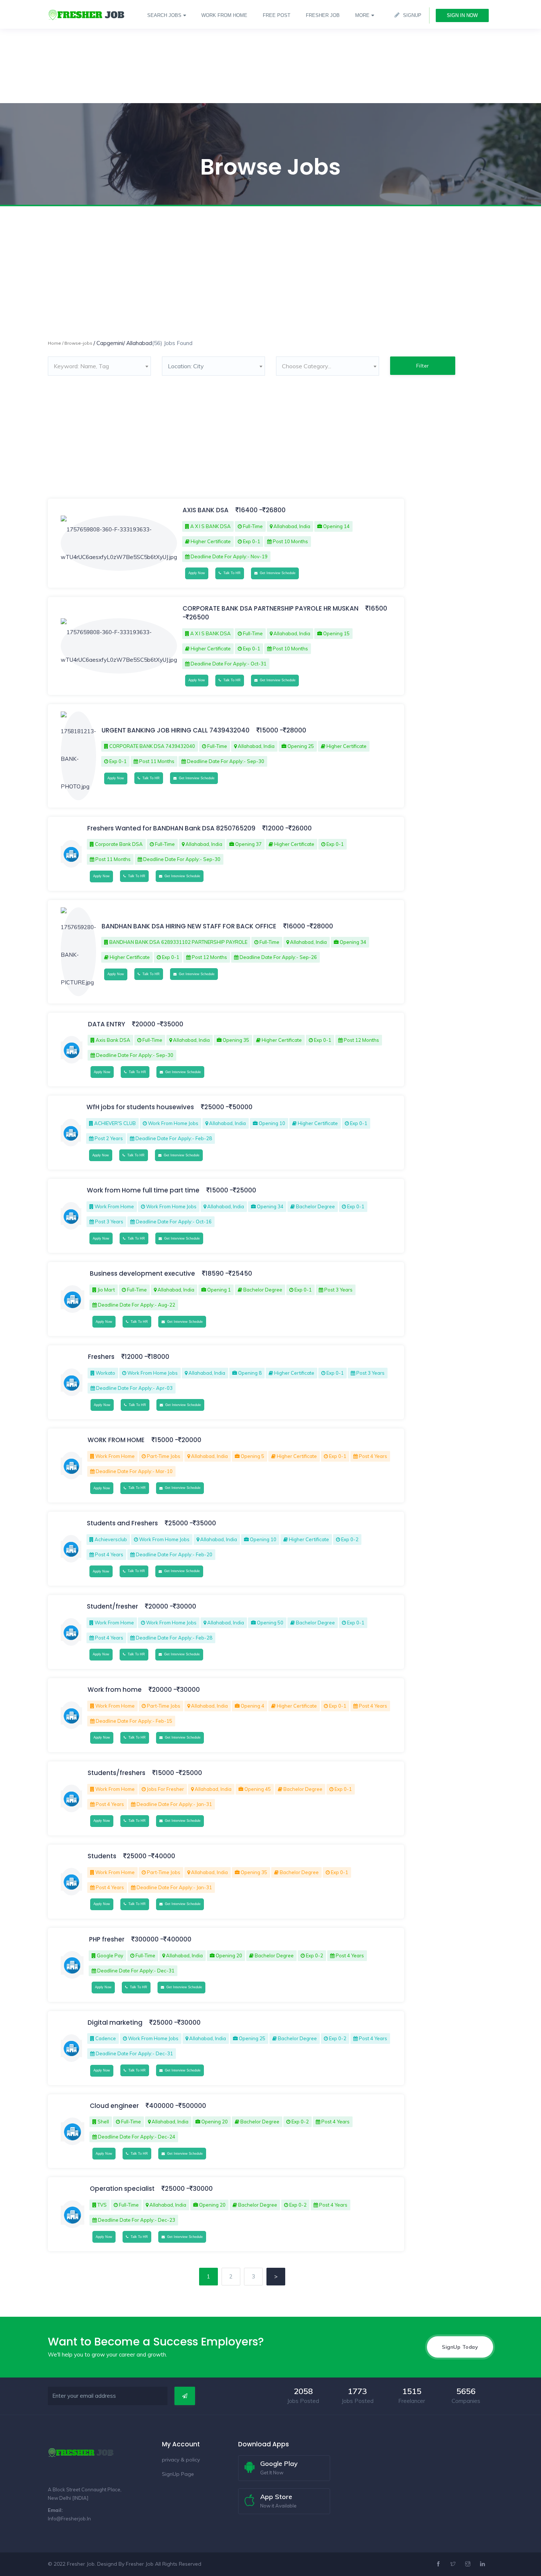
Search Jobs (164, 15)
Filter (423, 366)
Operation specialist (122, 2189)
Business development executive (143, 1273)
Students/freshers (116, 1773)
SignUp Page (178, 2474)
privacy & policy (181, 2460)
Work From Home (224, 15)
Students (103, 1856)
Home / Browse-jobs (70, 343)
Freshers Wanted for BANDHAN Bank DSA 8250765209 (171, 828)
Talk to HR (231, 573)
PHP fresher (107, 1939)
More (362, 15)
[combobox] (99, 366)
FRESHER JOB (323, 15)
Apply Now (197, 573)
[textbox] (99, 366)
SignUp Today (460, 2347)
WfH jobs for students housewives (141, 1107)
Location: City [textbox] (186, 366)
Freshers (101, 1357)
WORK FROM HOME (116, 1440)
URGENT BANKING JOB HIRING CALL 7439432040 (176, 730)
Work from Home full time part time (144, 1190)
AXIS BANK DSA (206, 510)
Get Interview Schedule (277, 573)
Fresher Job (140, 2564)
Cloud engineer (114, 2106)
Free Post (277, 15)
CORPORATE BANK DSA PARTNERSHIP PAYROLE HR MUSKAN (270, 608)
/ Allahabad (138, 343)
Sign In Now (462, 15)
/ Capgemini (108, 343)
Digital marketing (115, 2023)
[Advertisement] (221, 52)
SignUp (412, 15)
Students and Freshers (123, 1523)
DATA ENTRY (107, 1024)
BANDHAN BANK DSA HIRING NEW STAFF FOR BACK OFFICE (189, 926)
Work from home (115, 1690)
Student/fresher (112, 1606)
